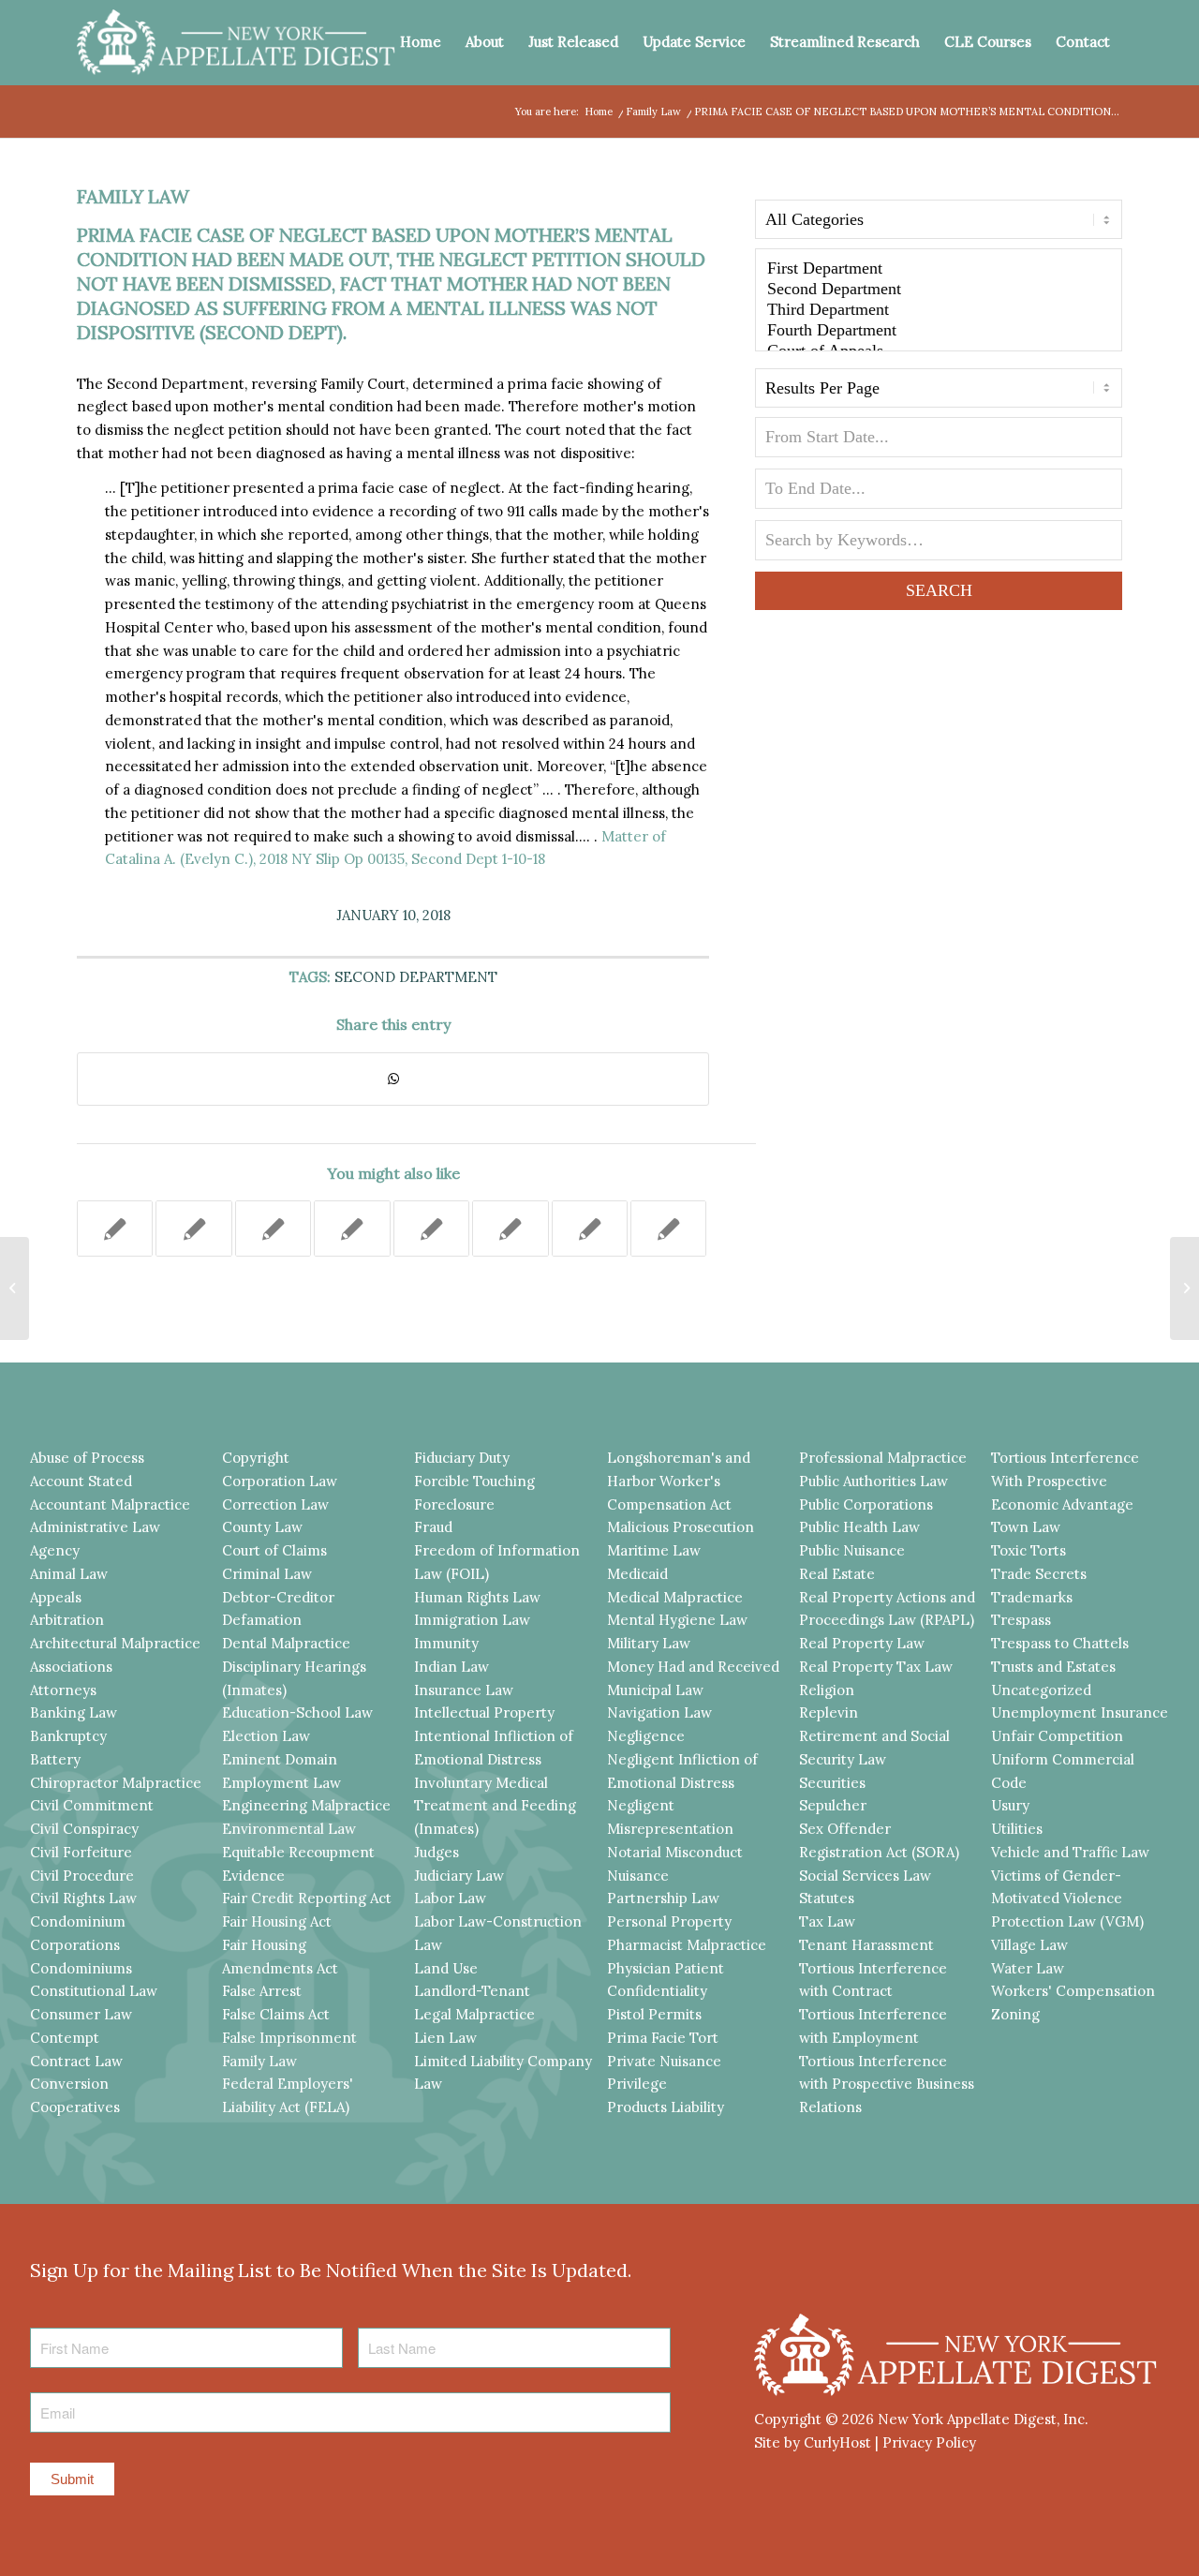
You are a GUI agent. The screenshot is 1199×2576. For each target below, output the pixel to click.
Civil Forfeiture (81, 1852)
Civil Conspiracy (84, 1829)
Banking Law (74, 1712)
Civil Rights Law (83, 1898)
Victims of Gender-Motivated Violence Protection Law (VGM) (1067, 1899)
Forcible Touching (474, 1481)
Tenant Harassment (866, 1945)
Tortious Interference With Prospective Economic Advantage (1065, 1481)
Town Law (1026, 1527)
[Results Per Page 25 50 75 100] (939, 393)
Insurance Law (464, 1690)
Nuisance (638, 1876)
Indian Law (451, 1667)
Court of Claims (274, 1550)
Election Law (266, 1736)
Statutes (827, 1898)
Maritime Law (654, 1550)
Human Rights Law (477, 1597)
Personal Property (669, 1921)
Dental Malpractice (286, 1643)
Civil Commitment (92, 1805)
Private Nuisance (664, 2061)
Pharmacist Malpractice (687, 1945)
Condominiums (81, 1968)
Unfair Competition (1057, 1736)
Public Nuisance (852, 1550)
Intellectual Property (484, 1712)
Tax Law (827, 1921)
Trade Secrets (1039, 1574)
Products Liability (666, 2107)
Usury (1010, 1805)
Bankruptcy (68, 1736)
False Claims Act (276, 2014)
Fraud (433, 1527)
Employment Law (281, 1783)
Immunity (446, 1643)
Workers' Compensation (1073, 1991)
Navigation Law (659, 1712)
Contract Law (76, 2061)
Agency (55, 1550)
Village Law (1029, 1945)
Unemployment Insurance (1080, 1712)
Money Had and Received (693, 1667)
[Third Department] (939, 310)
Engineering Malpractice (306, 1805)
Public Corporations (866, 1504)
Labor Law (450, 1898)
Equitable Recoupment (298, 1852)
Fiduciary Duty (462, 1458)
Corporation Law (280, 1481)
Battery (55, 1759)
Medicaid (637, 1574)
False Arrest (262, 1991)
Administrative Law (95, 1527)
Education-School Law (297, 1712)
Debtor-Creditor (278, 1597)
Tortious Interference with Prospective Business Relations (887, 2085)
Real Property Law (862, 1643)
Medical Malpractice (675, 1597)
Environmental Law (289, 1829)
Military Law (649, 1643)
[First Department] (939, 269)
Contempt (65, 2038)
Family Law (133, 196)
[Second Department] (939, 290)
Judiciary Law (459, 1876)
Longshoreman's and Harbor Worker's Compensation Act (679, 1481)
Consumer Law (81, 2014)
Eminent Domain (280, 1759)
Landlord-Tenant (472, 1991)
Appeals (56, 1597)
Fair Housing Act (277, 1921)
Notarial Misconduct (675, 1852)
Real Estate (837, 1574)
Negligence (646, 1736)
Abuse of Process (87, 1458)
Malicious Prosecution (681, 1527)
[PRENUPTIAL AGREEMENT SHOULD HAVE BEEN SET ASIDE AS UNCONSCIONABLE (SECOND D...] (15, 1288)
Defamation (262, 1620)
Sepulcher (833, 1805)
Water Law (1028, 1968)
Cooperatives (75, 2107)
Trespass (1021, 1620)
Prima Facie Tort (663, 2038)
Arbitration (67, 1620)
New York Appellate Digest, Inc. (983, 2419)
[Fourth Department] (939, 331)
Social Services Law (865, 1876)
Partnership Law (663, 1898)
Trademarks (1032, 1597)
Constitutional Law (94, 1991)
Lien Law (445, 2038)
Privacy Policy (929, 2442)
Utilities (1017, 1829)
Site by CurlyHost (813, 2442)
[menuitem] (421, 42)
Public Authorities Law (873, 1481)
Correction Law (275, 1504)
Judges (437, 1852)
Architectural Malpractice (115, 1643)
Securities (832, 1783)
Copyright (256, 1458)
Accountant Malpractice (110, 1504)
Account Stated (81, 1481)
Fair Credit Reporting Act (307, 1898)
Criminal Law (267, 1574)
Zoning (1015, 2014)
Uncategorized (1041, 1690)
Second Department (416, 977)
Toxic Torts (1029, 1550)
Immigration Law (472, 1620)
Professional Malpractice (883, 1458)
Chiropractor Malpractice (116, 1783)
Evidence (253, 1876)
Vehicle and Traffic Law (1070, 1852)
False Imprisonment (289, 2038)
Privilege (637, 2084)
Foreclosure (454, 1504)
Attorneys (63, 1690)
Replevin (829, 1712)
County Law (262, 1527)
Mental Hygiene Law (677, 1620)
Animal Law (69, 1574)
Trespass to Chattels (1060, 1643)
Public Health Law (859, 1527)
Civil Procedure (82, 1876)
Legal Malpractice (474, 2014)
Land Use (446, 1968)
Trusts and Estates (1053, 1667)
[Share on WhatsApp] (393, 1079)
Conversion (69, 2084)
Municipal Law (655, 1690)
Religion (827, 1690)
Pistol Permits (654, 2014)
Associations (71, 1667)
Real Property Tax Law (876, 1667)
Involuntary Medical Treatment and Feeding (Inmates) (495, 1806)
